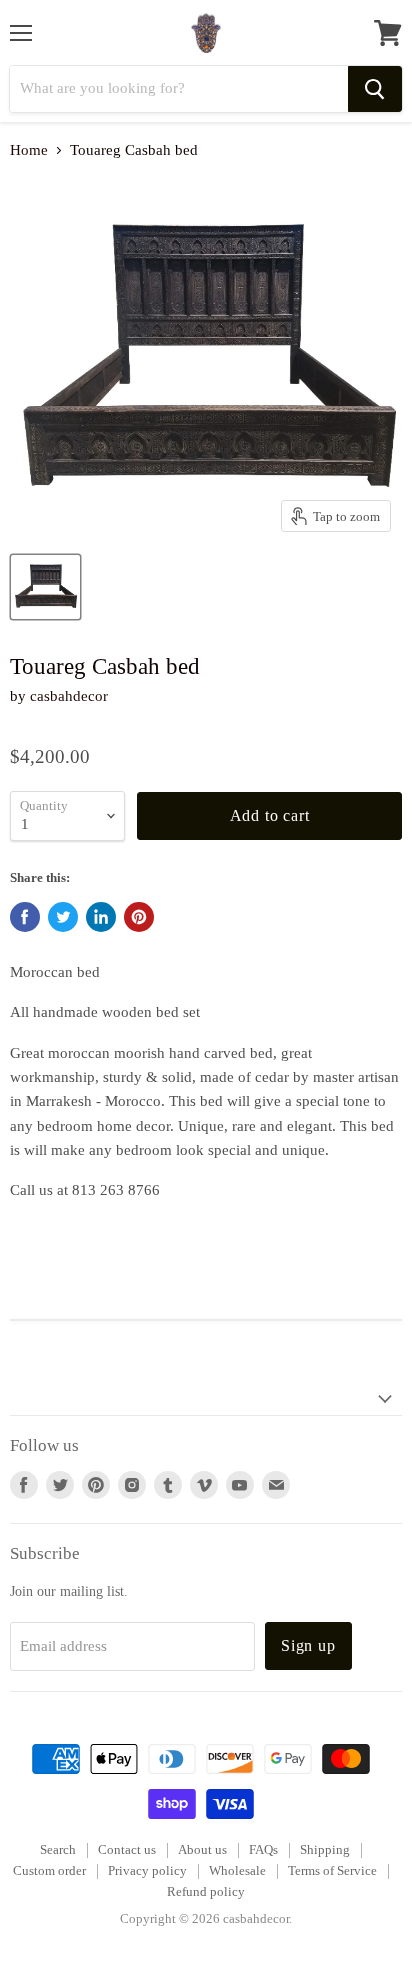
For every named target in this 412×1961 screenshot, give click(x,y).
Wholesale (237, 1870)
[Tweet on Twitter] (63, 917)
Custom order (49, 1870)
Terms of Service (332, 1870)
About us (202, 1849)
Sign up (308, 1645)
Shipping (325, 1849)
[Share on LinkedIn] (101, 917)
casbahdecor (69, 696)
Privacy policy (147, 1870)
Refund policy (206, 1891)
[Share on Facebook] (25, 917)
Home (29, 150)
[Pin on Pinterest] (139, 917)
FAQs (263, 1849)
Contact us (127, 1849)
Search (58, 1849)
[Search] (375, 89)
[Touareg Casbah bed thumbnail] (45, 587)
